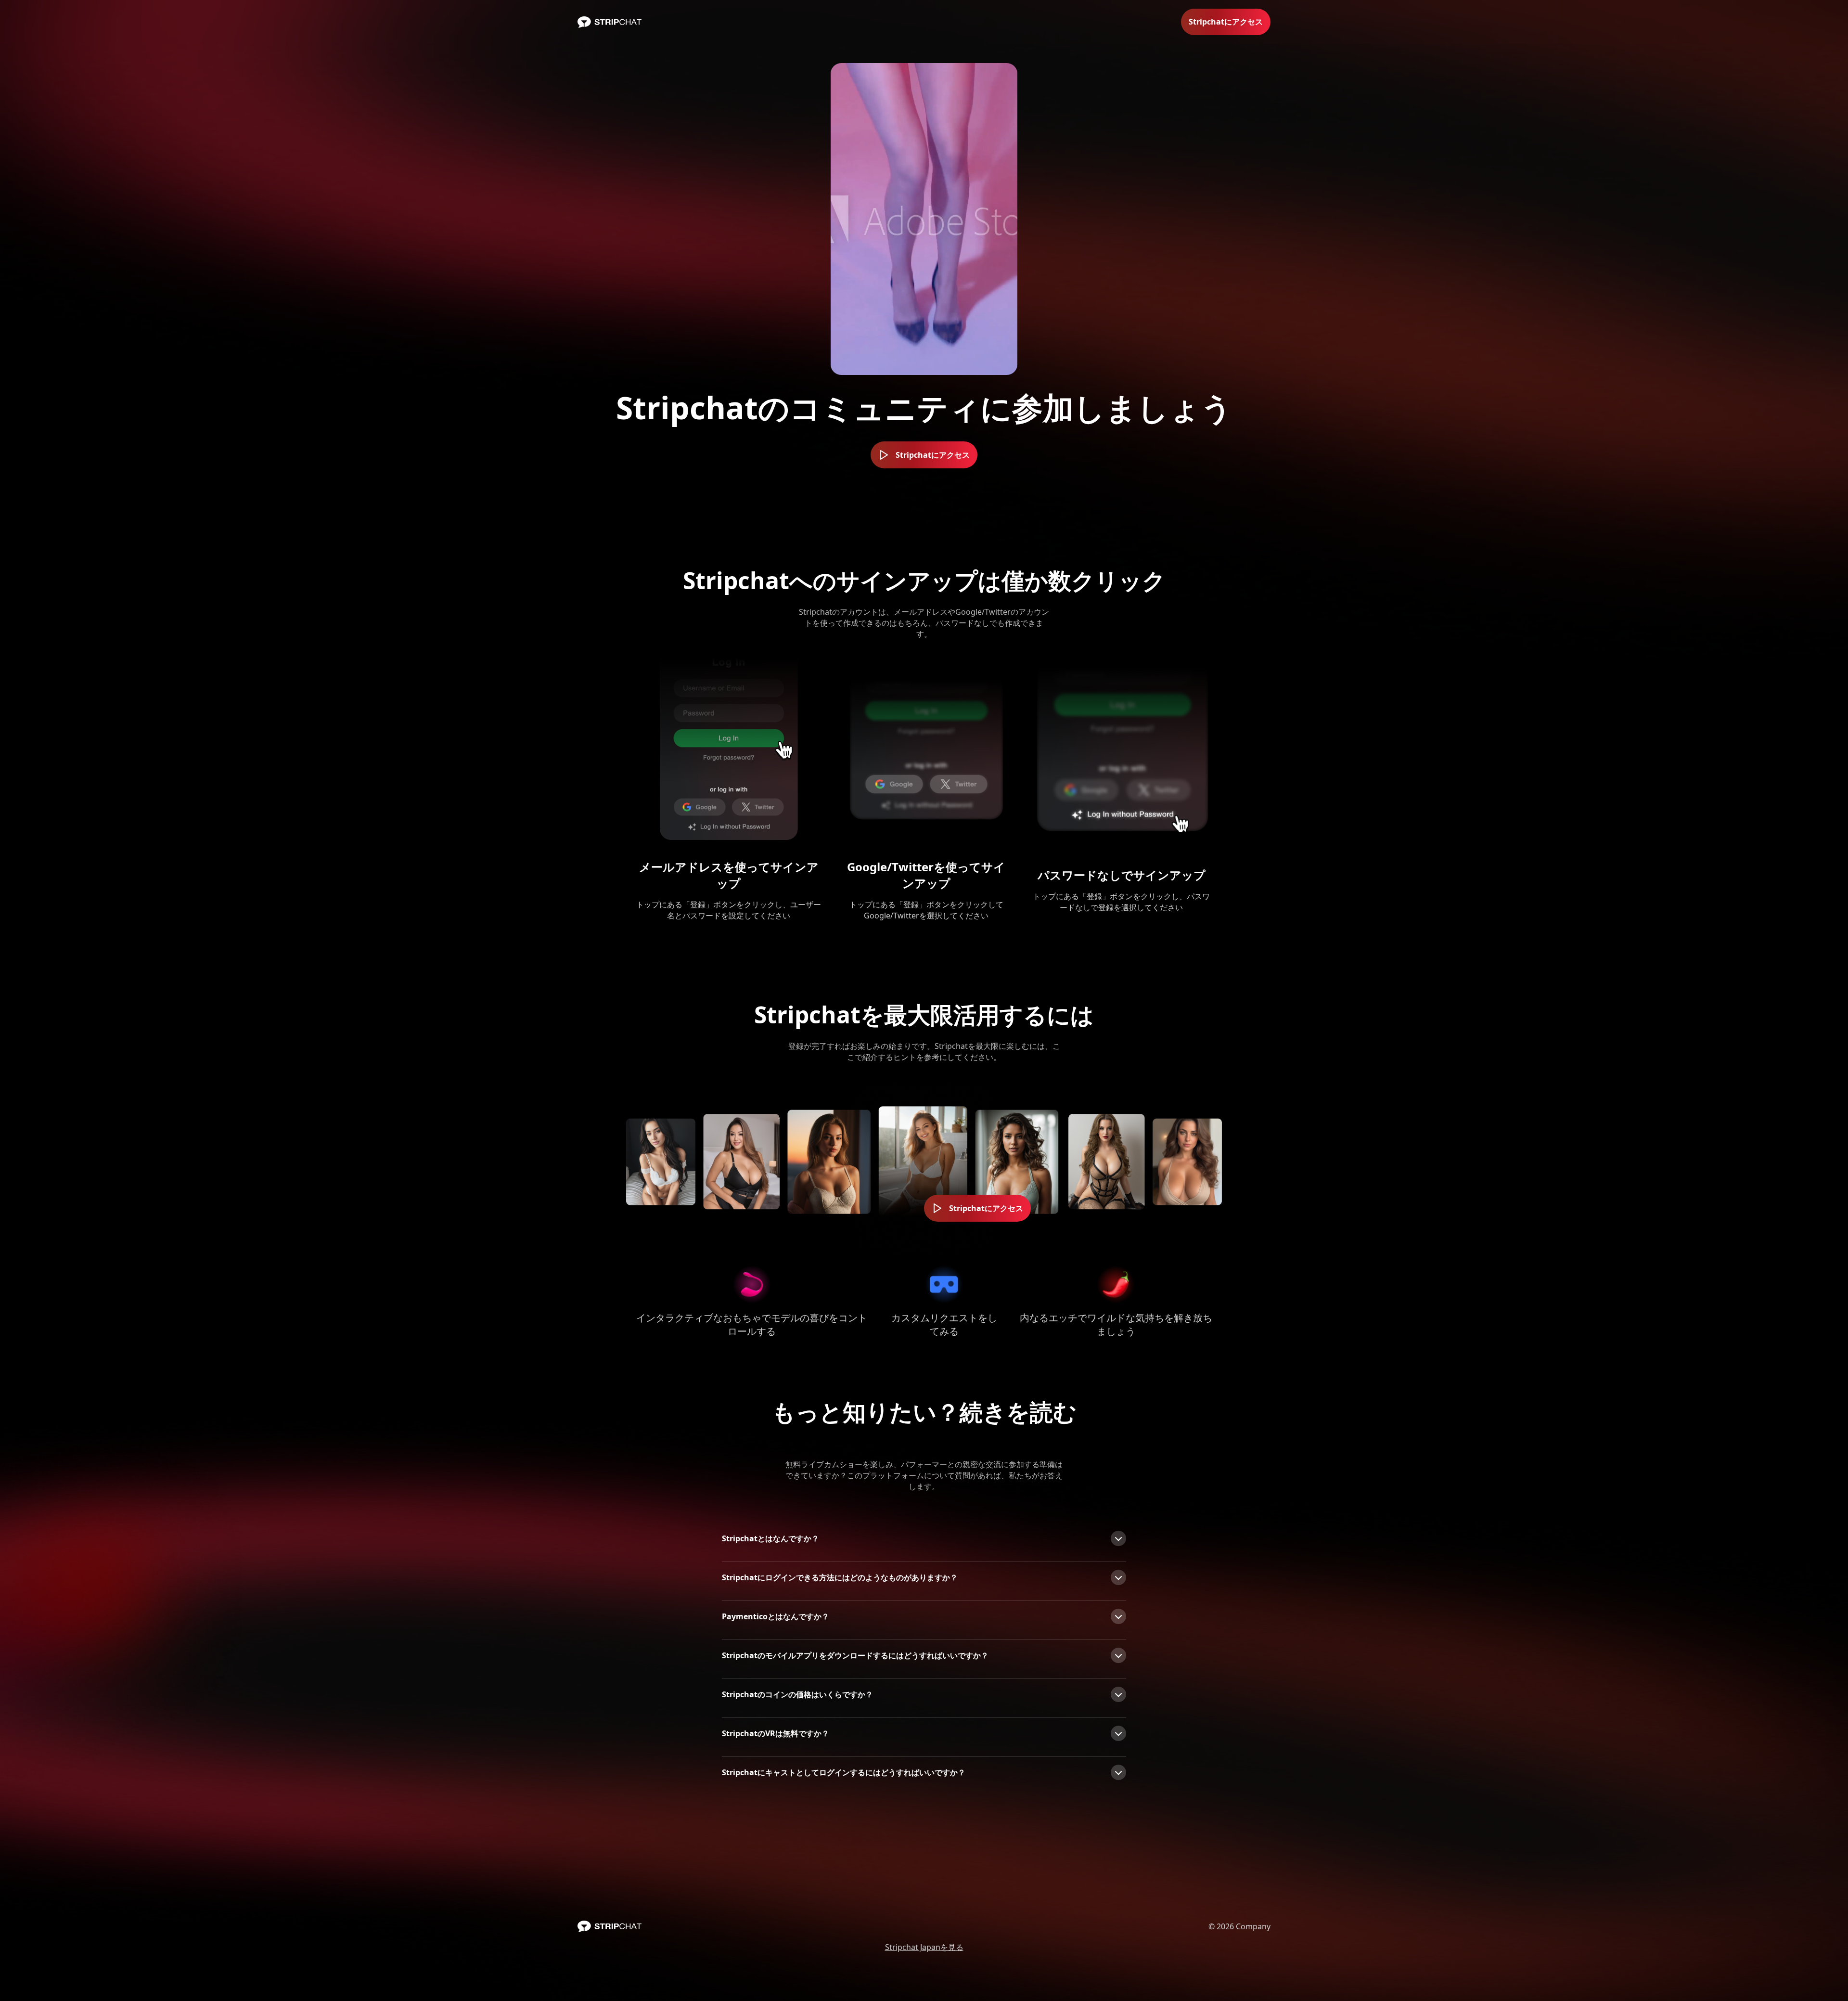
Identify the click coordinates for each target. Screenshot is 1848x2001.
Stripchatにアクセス (1226, 22)
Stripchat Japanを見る (924, 1947)
